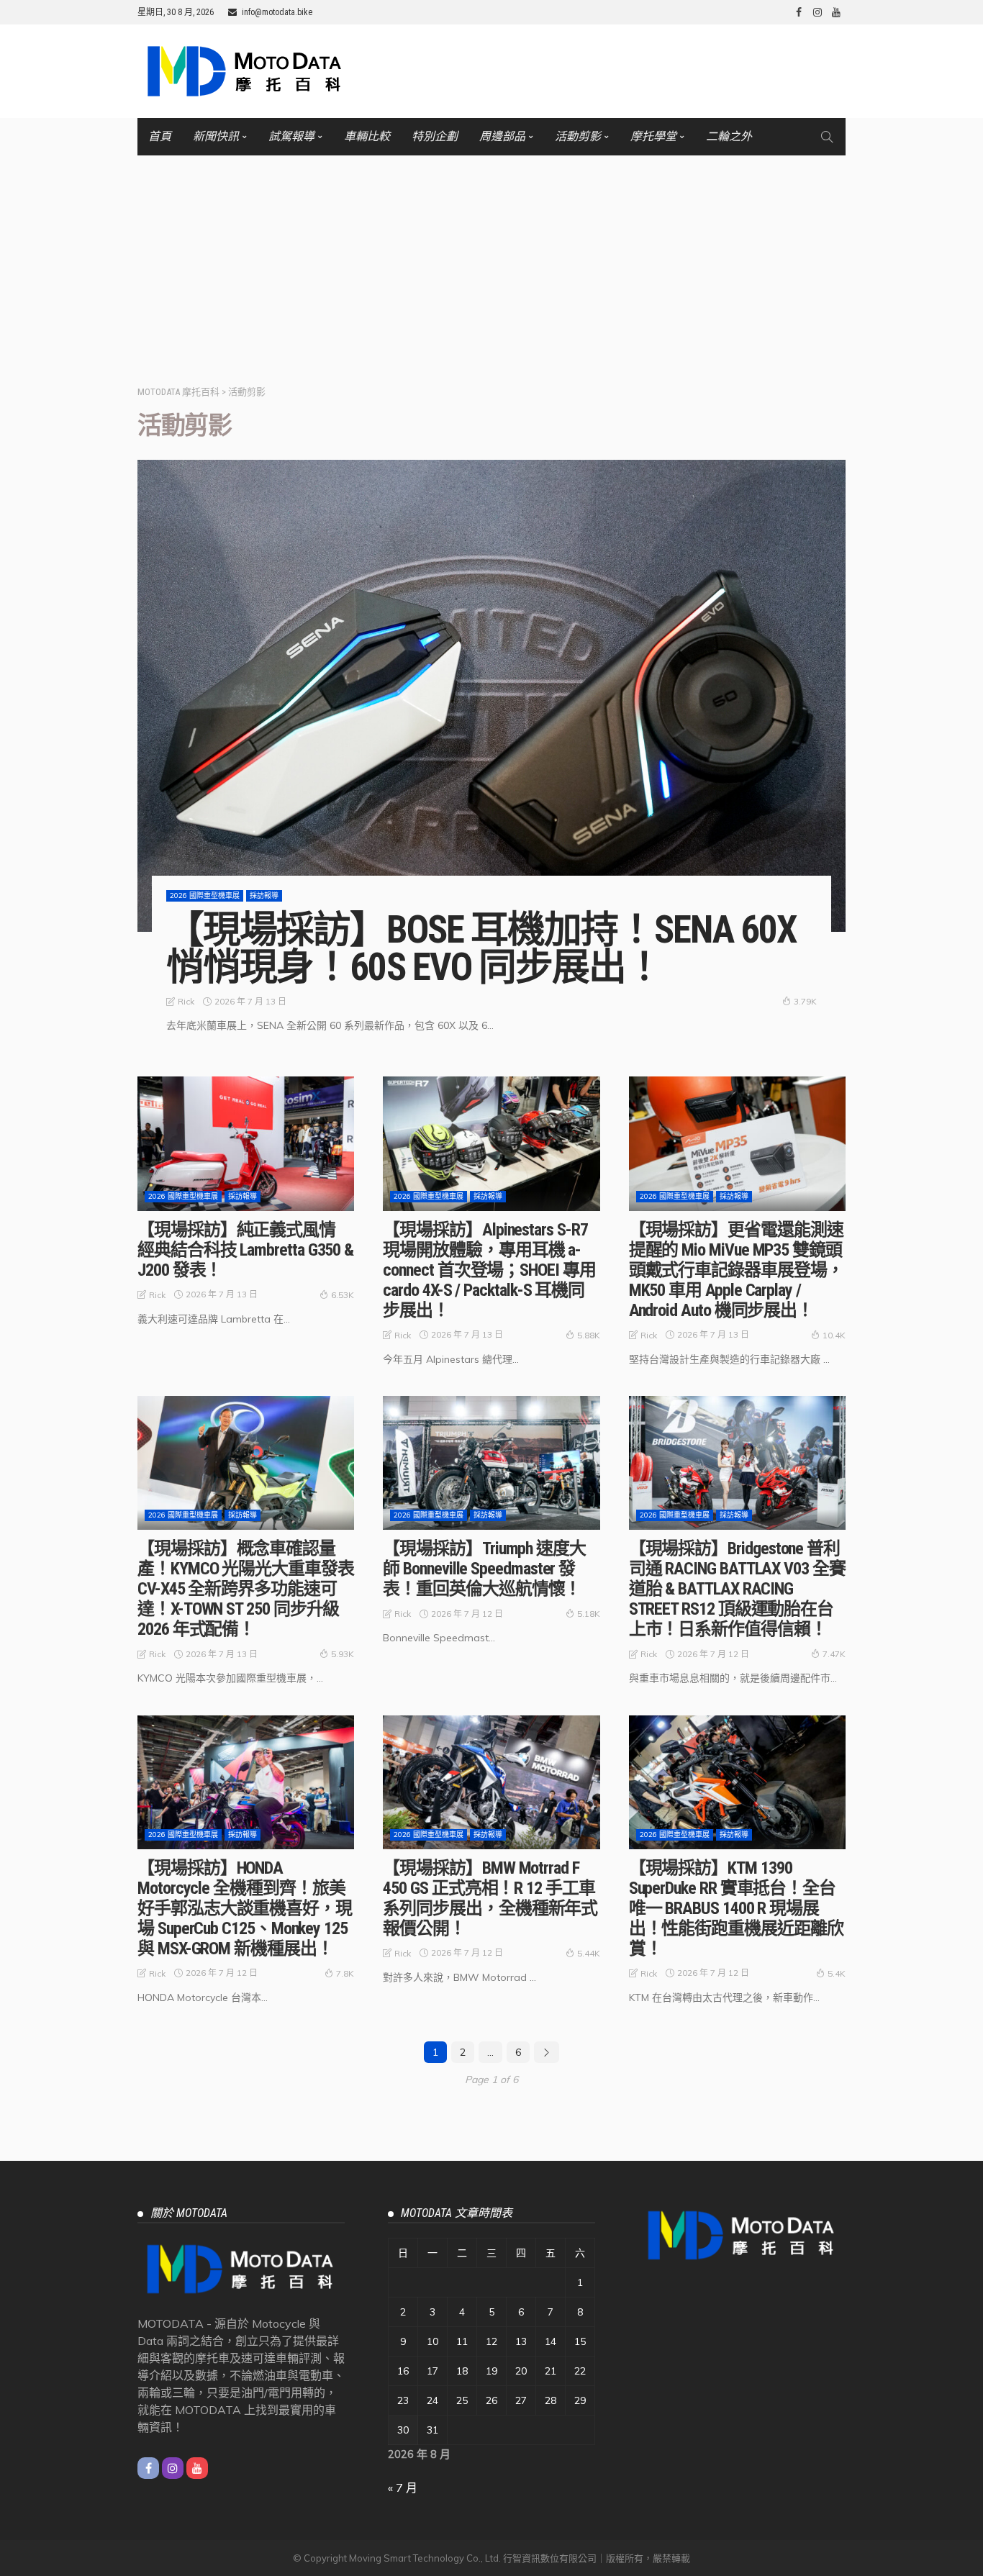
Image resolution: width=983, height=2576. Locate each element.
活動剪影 (578, 136)
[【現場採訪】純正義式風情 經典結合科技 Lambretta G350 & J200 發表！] (246, 1143)
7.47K (834, 1654)
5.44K (589, 1953)
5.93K (343, 1654)
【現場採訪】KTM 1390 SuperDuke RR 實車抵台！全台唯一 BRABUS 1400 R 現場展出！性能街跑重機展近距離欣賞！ (736, 1908)
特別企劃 (435, 136)
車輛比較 (367, 136)
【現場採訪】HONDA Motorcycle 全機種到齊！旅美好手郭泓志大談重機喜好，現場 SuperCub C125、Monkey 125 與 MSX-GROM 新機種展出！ (245, 1908)
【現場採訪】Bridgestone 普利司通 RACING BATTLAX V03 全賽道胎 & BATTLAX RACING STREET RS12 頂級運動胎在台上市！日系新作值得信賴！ (737, 1589)
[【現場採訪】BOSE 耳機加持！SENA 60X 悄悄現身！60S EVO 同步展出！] (491, 696)
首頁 (160, 136)
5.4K (837, 1973)
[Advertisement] (491, 263)
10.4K (834, 1335)
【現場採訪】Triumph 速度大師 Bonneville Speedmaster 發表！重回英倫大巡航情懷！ (484, 1569)
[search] (827, 137)
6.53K (343, 1295)
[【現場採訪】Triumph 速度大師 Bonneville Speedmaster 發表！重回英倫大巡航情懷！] (491, 1463)
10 (432, 2341)
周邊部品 (502, 136)
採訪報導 (264, 895)
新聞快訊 (216, 136)
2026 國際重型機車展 (205, 895)
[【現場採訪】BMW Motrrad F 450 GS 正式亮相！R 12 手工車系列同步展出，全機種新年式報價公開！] (491, 1782)
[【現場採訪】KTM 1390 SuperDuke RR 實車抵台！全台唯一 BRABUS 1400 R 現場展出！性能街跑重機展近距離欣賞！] (737, 1782)
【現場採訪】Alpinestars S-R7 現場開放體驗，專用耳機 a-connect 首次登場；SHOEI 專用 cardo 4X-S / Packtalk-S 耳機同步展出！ (489, 1270)
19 (491, 2371)
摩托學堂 (653, 136)
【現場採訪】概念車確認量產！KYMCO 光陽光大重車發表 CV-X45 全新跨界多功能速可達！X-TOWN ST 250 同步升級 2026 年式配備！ (246, 1589)
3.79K (805, 1001)
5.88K (589, 1335)
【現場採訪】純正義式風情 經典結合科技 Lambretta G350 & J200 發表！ (245, 1250)
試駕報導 (291, 136)
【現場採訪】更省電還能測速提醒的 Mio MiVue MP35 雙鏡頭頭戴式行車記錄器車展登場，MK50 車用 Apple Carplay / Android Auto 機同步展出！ (736, 1270)
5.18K (589, 1614)
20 (521, 2371)
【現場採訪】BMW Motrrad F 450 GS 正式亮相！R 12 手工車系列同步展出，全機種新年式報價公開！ (490, 1898)
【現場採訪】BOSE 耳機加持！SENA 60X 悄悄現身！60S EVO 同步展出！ (481, 948)
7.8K (345, 1973)
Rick (186, 1001)
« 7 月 (403, 2487)
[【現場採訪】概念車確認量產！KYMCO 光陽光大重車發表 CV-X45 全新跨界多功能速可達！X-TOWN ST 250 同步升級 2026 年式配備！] (246, 1463)
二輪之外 (729, 136)
